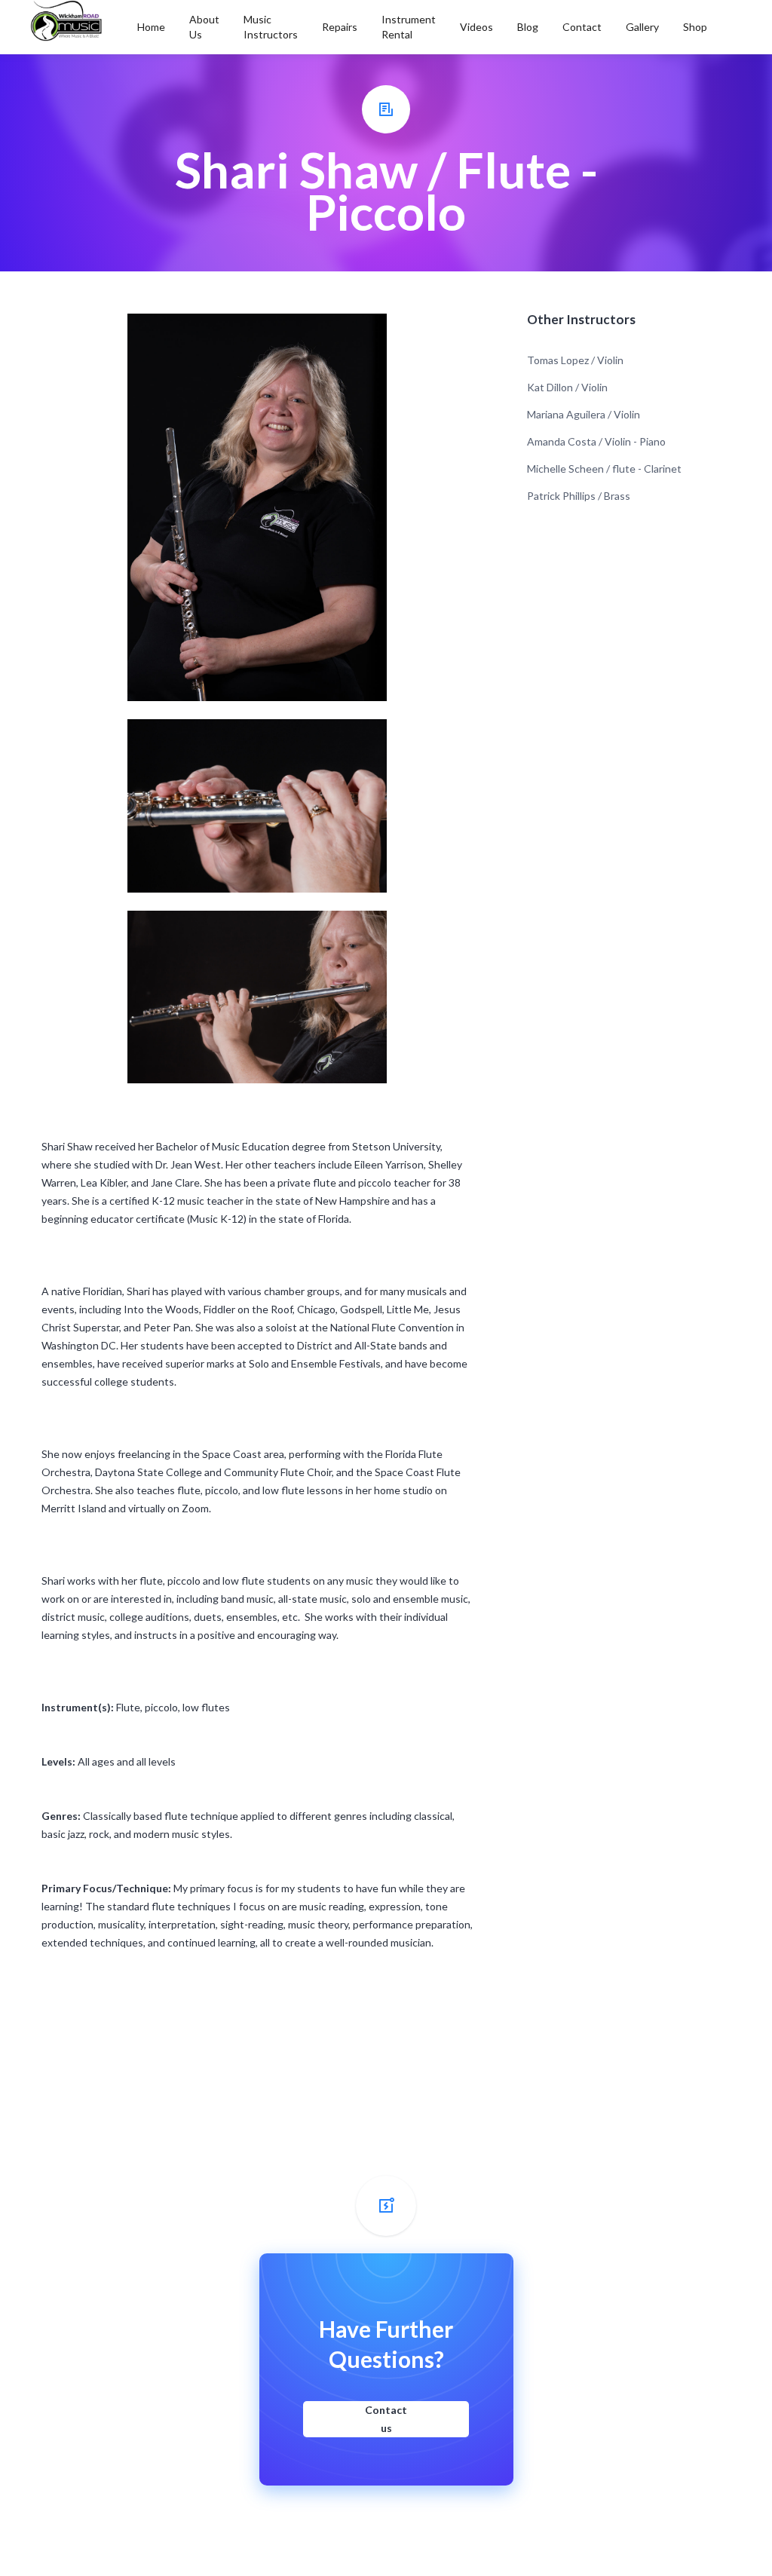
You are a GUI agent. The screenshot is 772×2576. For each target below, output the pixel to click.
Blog (528, 27)
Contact (582, 27)
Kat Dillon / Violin (567, 387)
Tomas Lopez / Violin (575, 360)
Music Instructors (271, 27)
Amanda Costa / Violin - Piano (596, 441)
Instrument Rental (409, 27)
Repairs (340, 27)
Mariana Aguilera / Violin (584, 414)
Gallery (642, 27)
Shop (695, 27)
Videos (476, 27)
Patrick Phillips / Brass (579, 496)
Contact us (386, 2419)
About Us (204, 27)
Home (151, 27)
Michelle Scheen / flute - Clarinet (604, 469)
